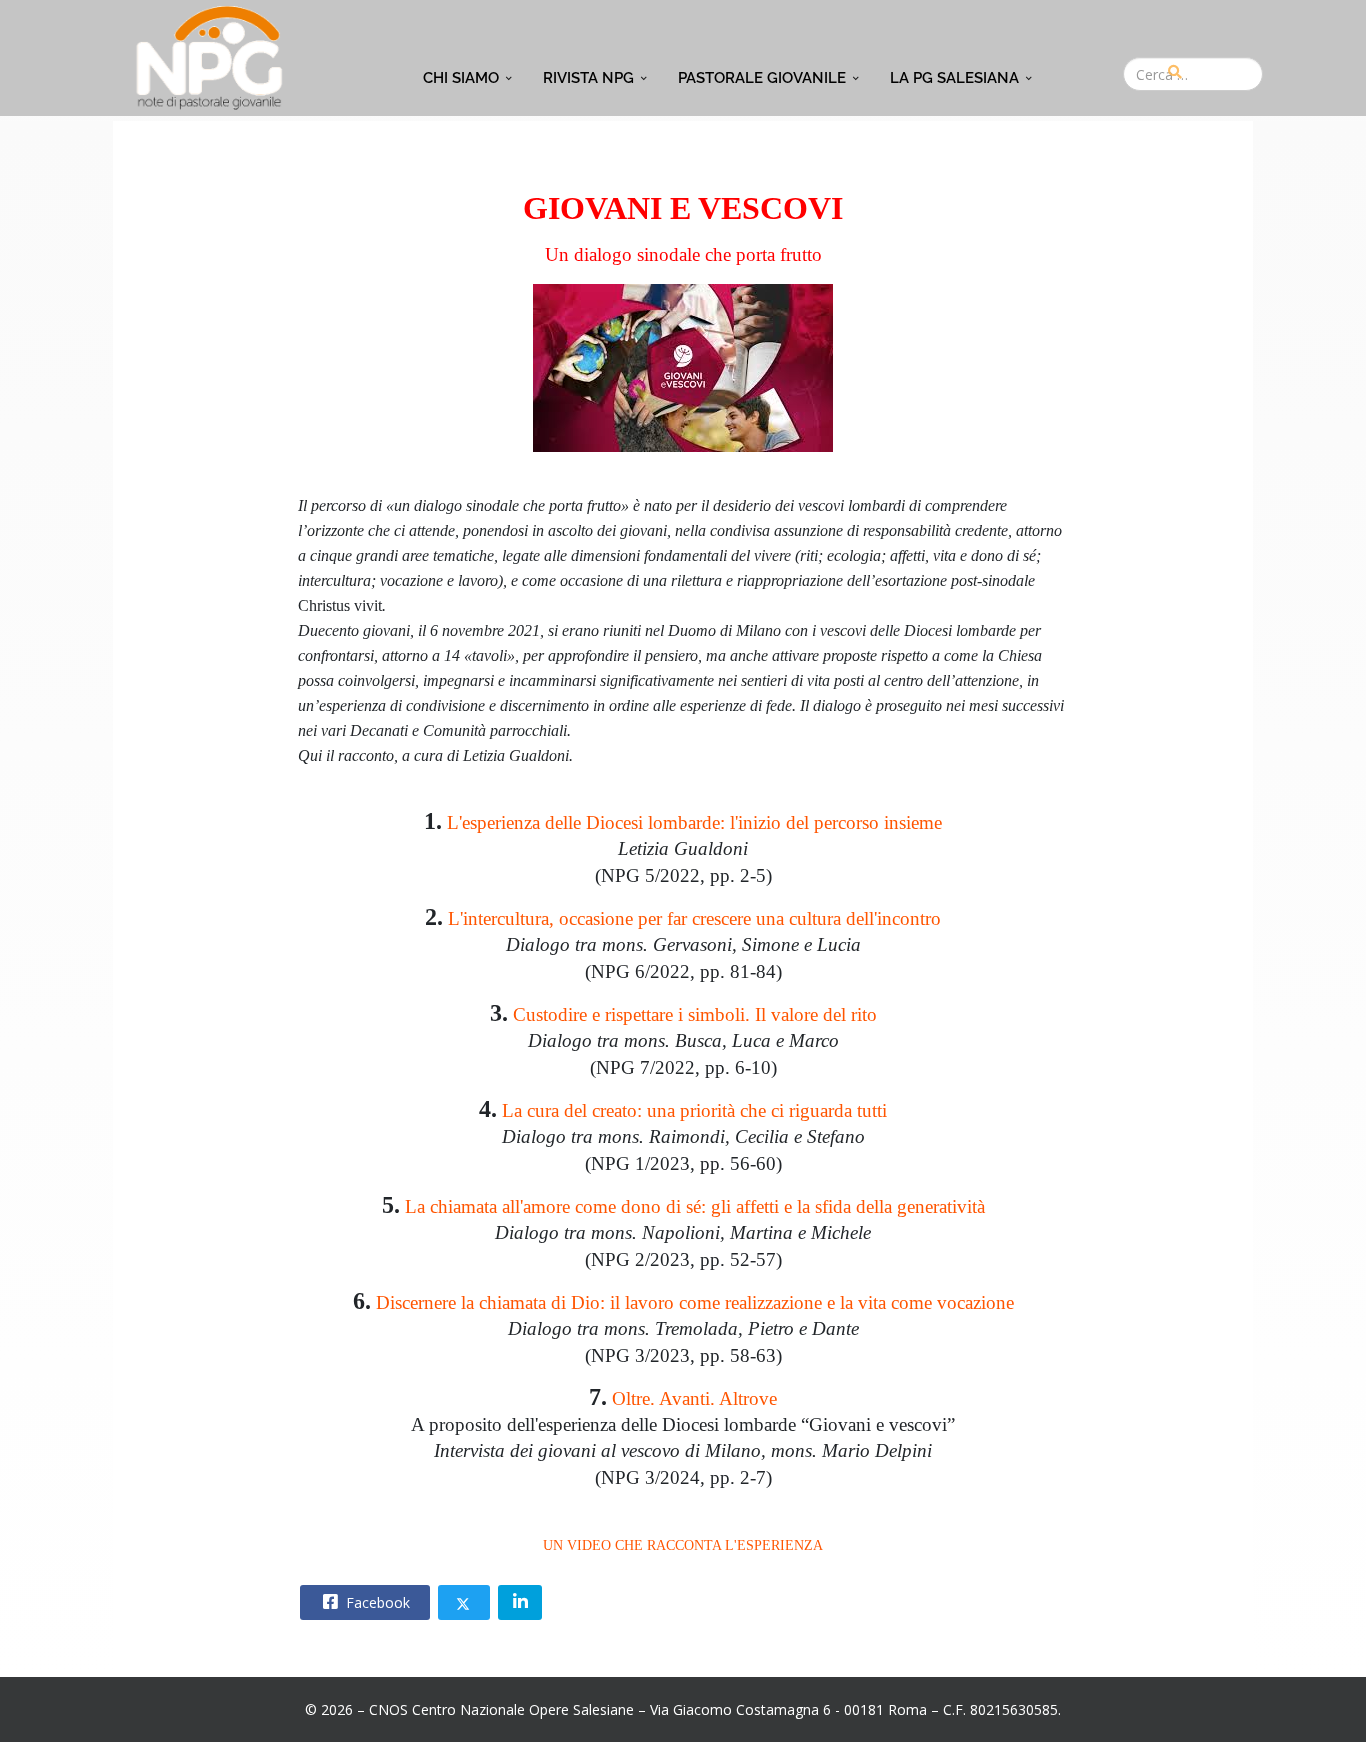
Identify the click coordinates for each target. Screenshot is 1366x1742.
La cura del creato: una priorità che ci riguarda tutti (694, 1110)
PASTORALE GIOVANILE (762, 78)
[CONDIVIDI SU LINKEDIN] (520, 1602)
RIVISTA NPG (588, 78)
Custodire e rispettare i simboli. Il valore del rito (695, 1014)
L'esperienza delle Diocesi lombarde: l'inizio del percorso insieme (694, 822)
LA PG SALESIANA (954, 78)
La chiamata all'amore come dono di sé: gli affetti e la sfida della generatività (695, 1206)
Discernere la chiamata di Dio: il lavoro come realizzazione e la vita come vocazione (695, 1302)
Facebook (376, 1602)
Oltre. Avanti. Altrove (694, 1398)
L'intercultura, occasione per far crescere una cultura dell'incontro (694, 918)
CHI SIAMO (461, 78)
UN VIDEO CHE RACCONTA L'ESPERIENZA (683, 1545)
